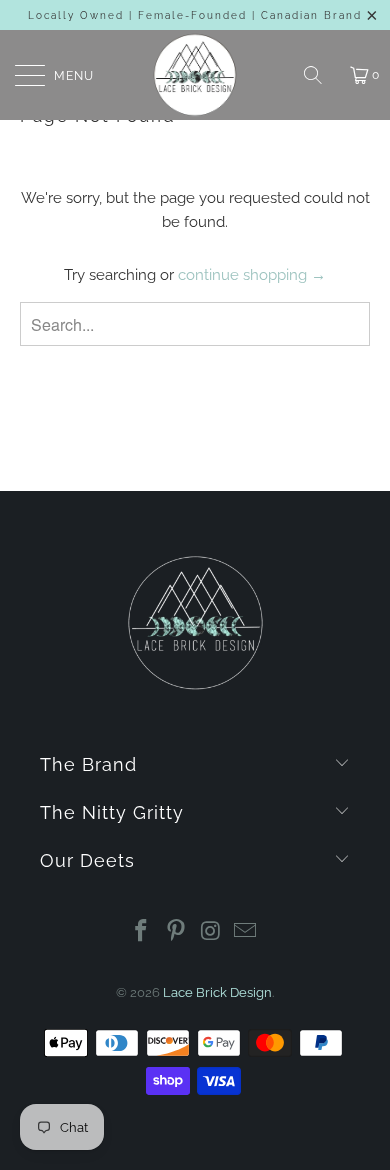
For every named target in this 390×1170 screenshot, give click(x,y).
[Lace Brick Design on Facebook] (142, 932)
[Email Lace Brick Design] (246, 932)
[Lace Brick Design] (195, 75)
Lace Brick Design (217, 992)
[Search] (320, 75)
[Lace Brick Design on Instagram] (212, 932)
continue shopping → (252, 275)
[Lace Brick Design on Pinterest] (177, 932)
